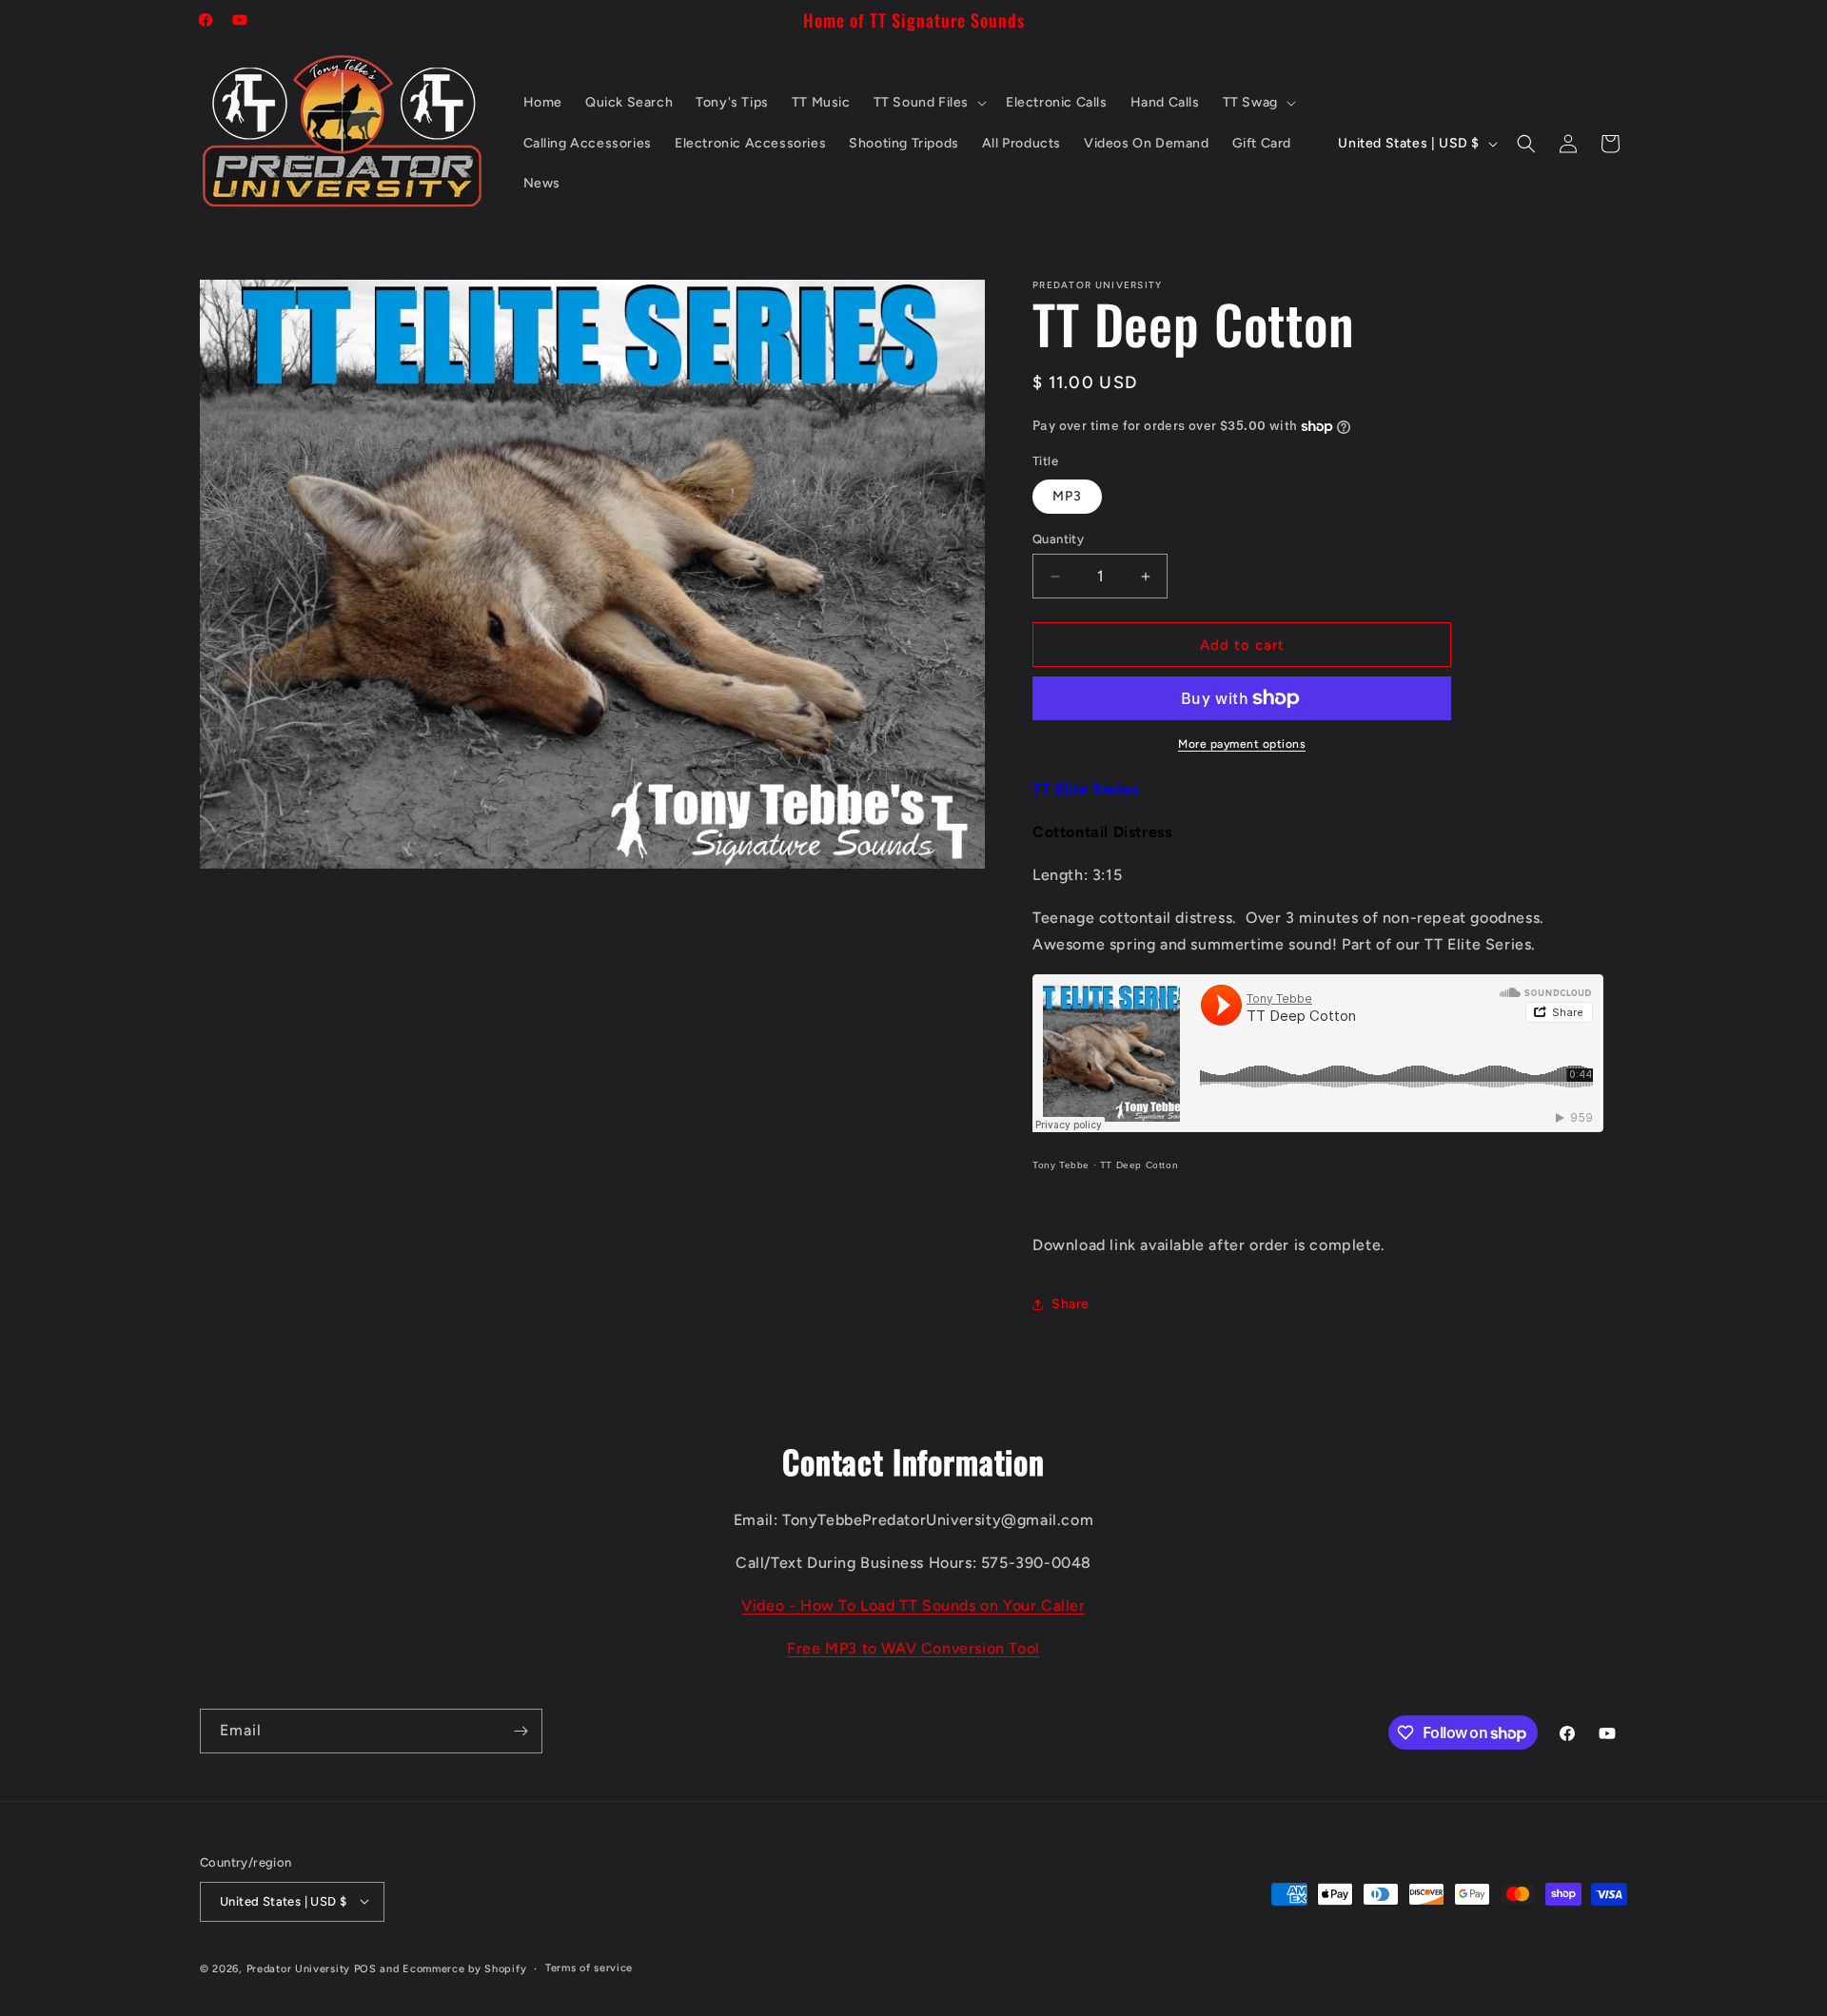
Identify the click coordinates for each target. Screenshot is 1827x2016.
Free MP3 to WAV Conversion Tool (913, 1648)
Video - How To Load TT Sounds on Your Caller (913, 1605)
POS (365, 1968)
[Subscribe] (521, 1731)
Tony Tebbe (1061, 1165)
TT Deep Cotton (1139, 1165)
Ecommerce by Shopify (464, 1968)
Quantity (1058, 539)
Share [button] (1071, 1304)
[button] (928, 103)
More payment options (1242, 744)
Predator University (298, 1968)
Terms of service (589, 1967)
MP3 (1067, 496)
